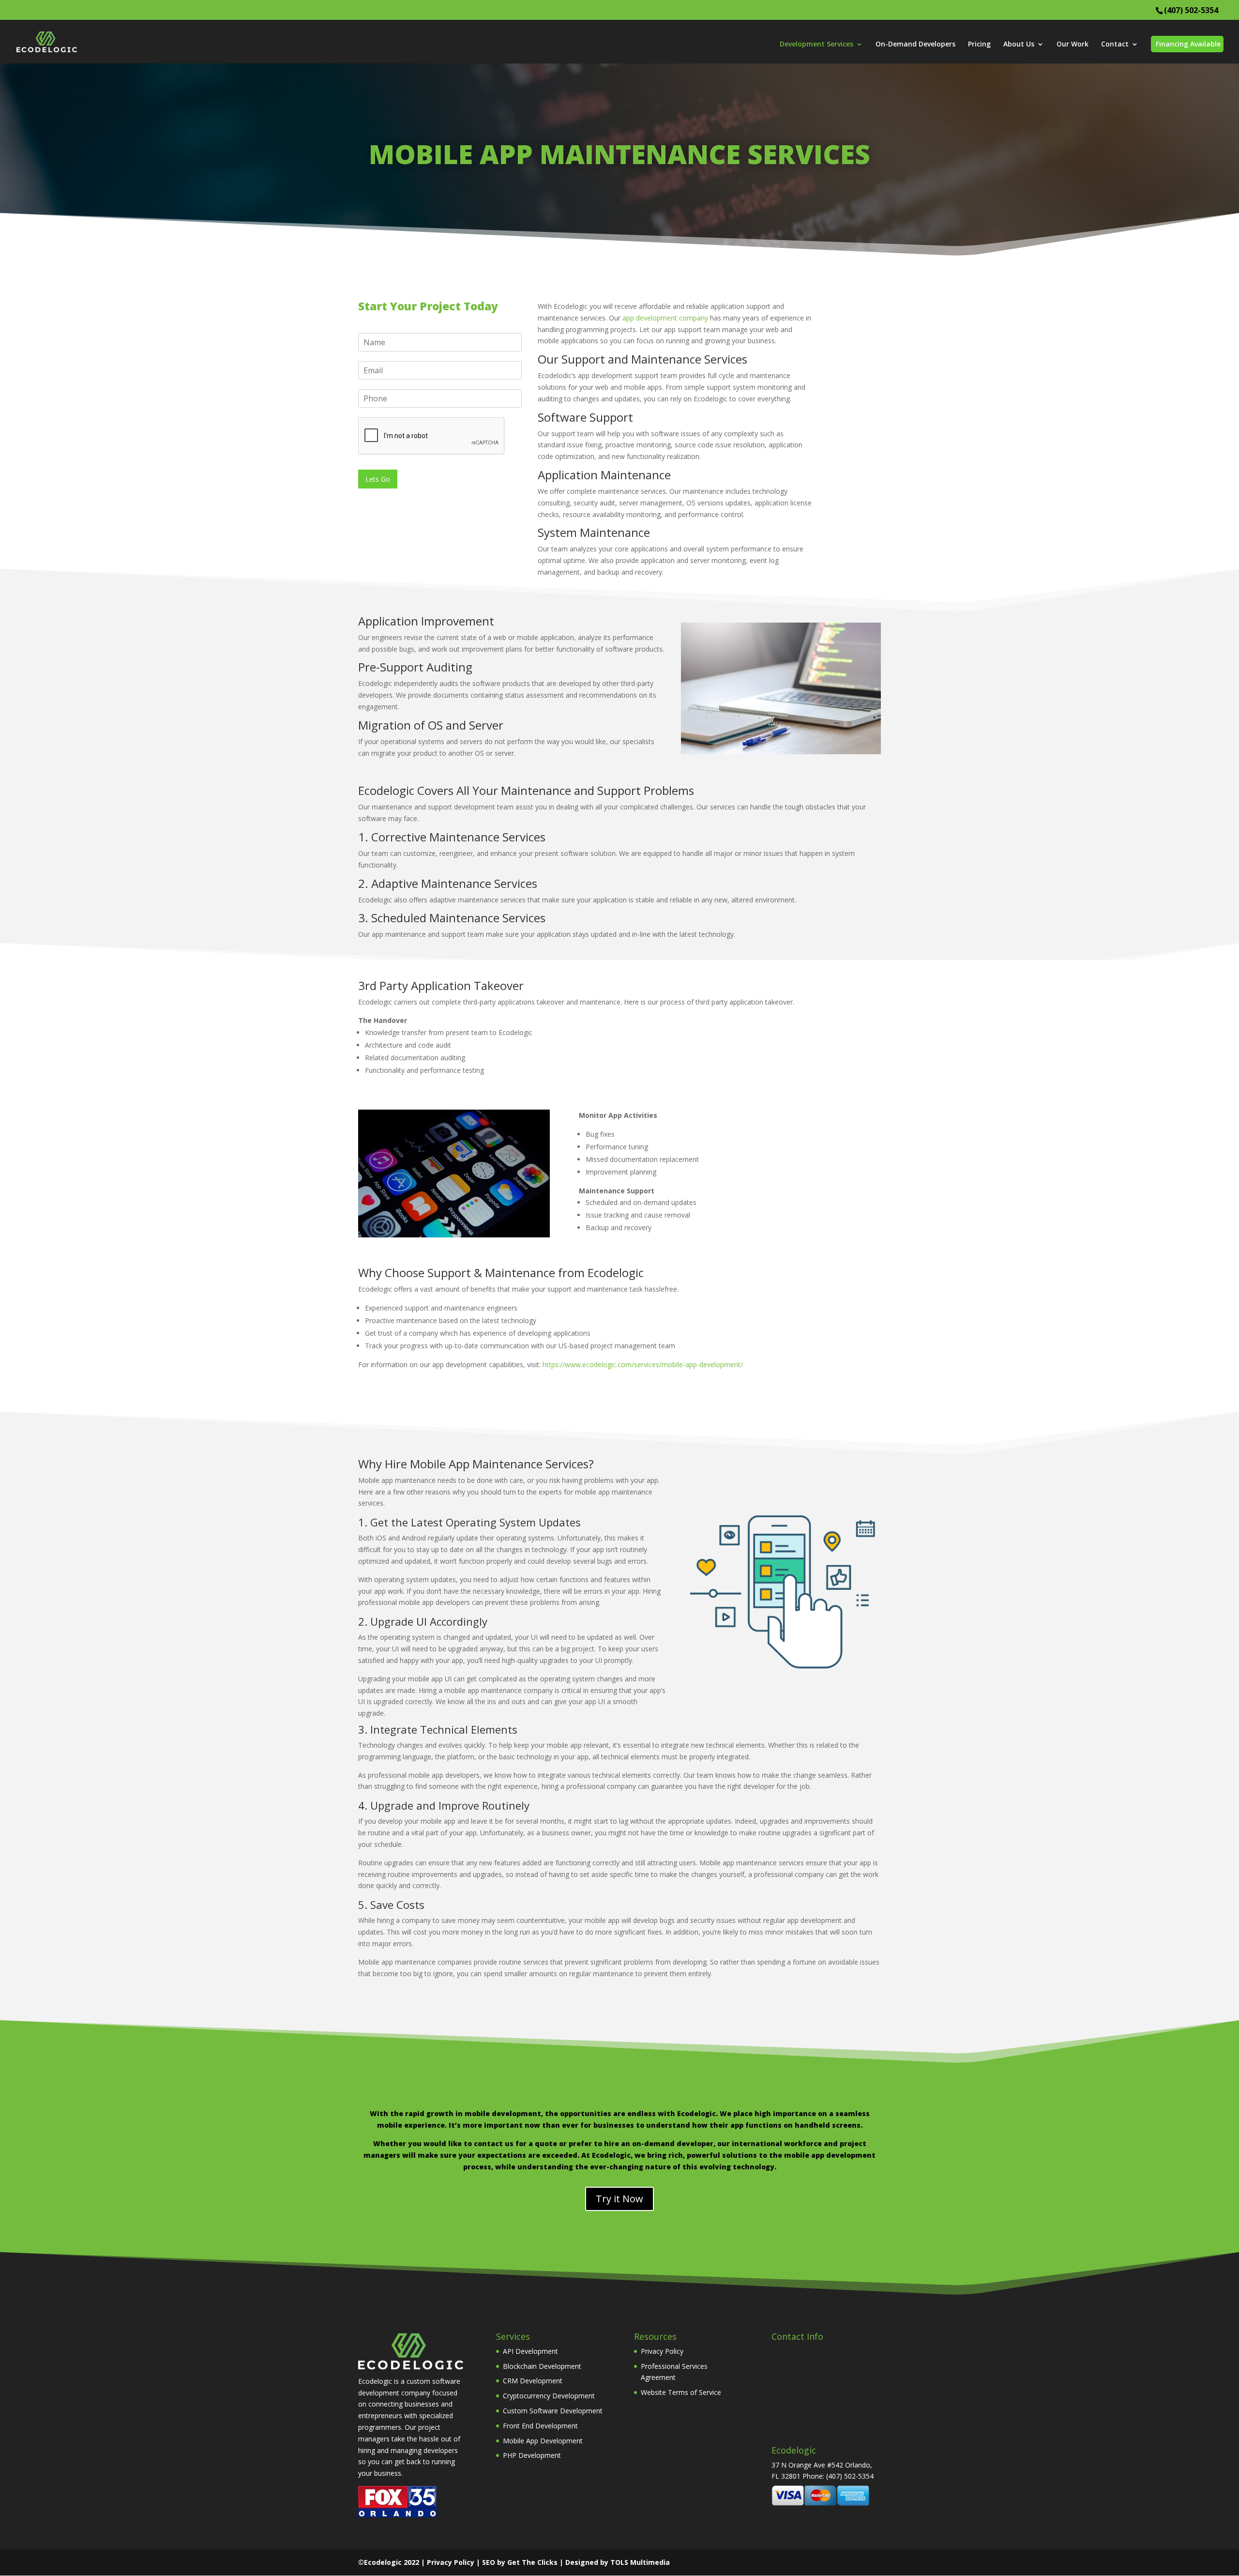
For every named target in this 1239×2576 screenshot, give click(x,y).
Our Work (1073, 45)
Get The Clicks (532, 2562)
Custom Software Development (553, 2411)
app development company (665, 318)
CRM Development (533, 2381)
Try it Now (619, 2199)
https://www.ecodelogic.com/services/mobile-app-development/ (643, 1364)
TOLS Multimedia (640, 2562)
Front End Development (540, 2426)
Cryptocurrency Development (549, 2396)
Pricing (979, 45)
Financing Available (1188, 44)
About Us (1019, 45)
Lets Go (378, 479)
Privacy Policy (662, 2351)
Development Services (816, 45)
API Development (530, 2351)
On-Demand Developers (915, 45)
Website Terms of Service (681, 2392)
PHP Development (532, 2455)
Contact (1115, 45)
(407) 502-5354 (1191, 10)
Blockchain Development (542, 2366)
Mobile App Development (543, 2441)
